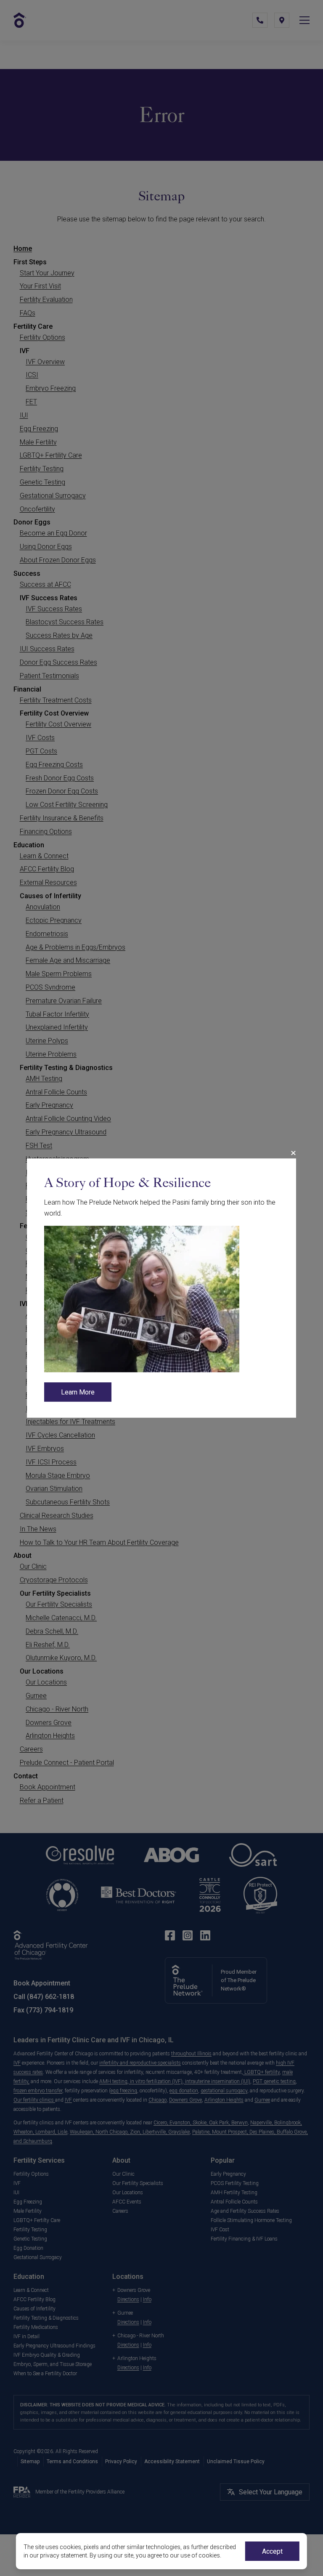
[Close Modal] (293, 1153)
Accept (272, 2551)
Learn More (78, 1392)
